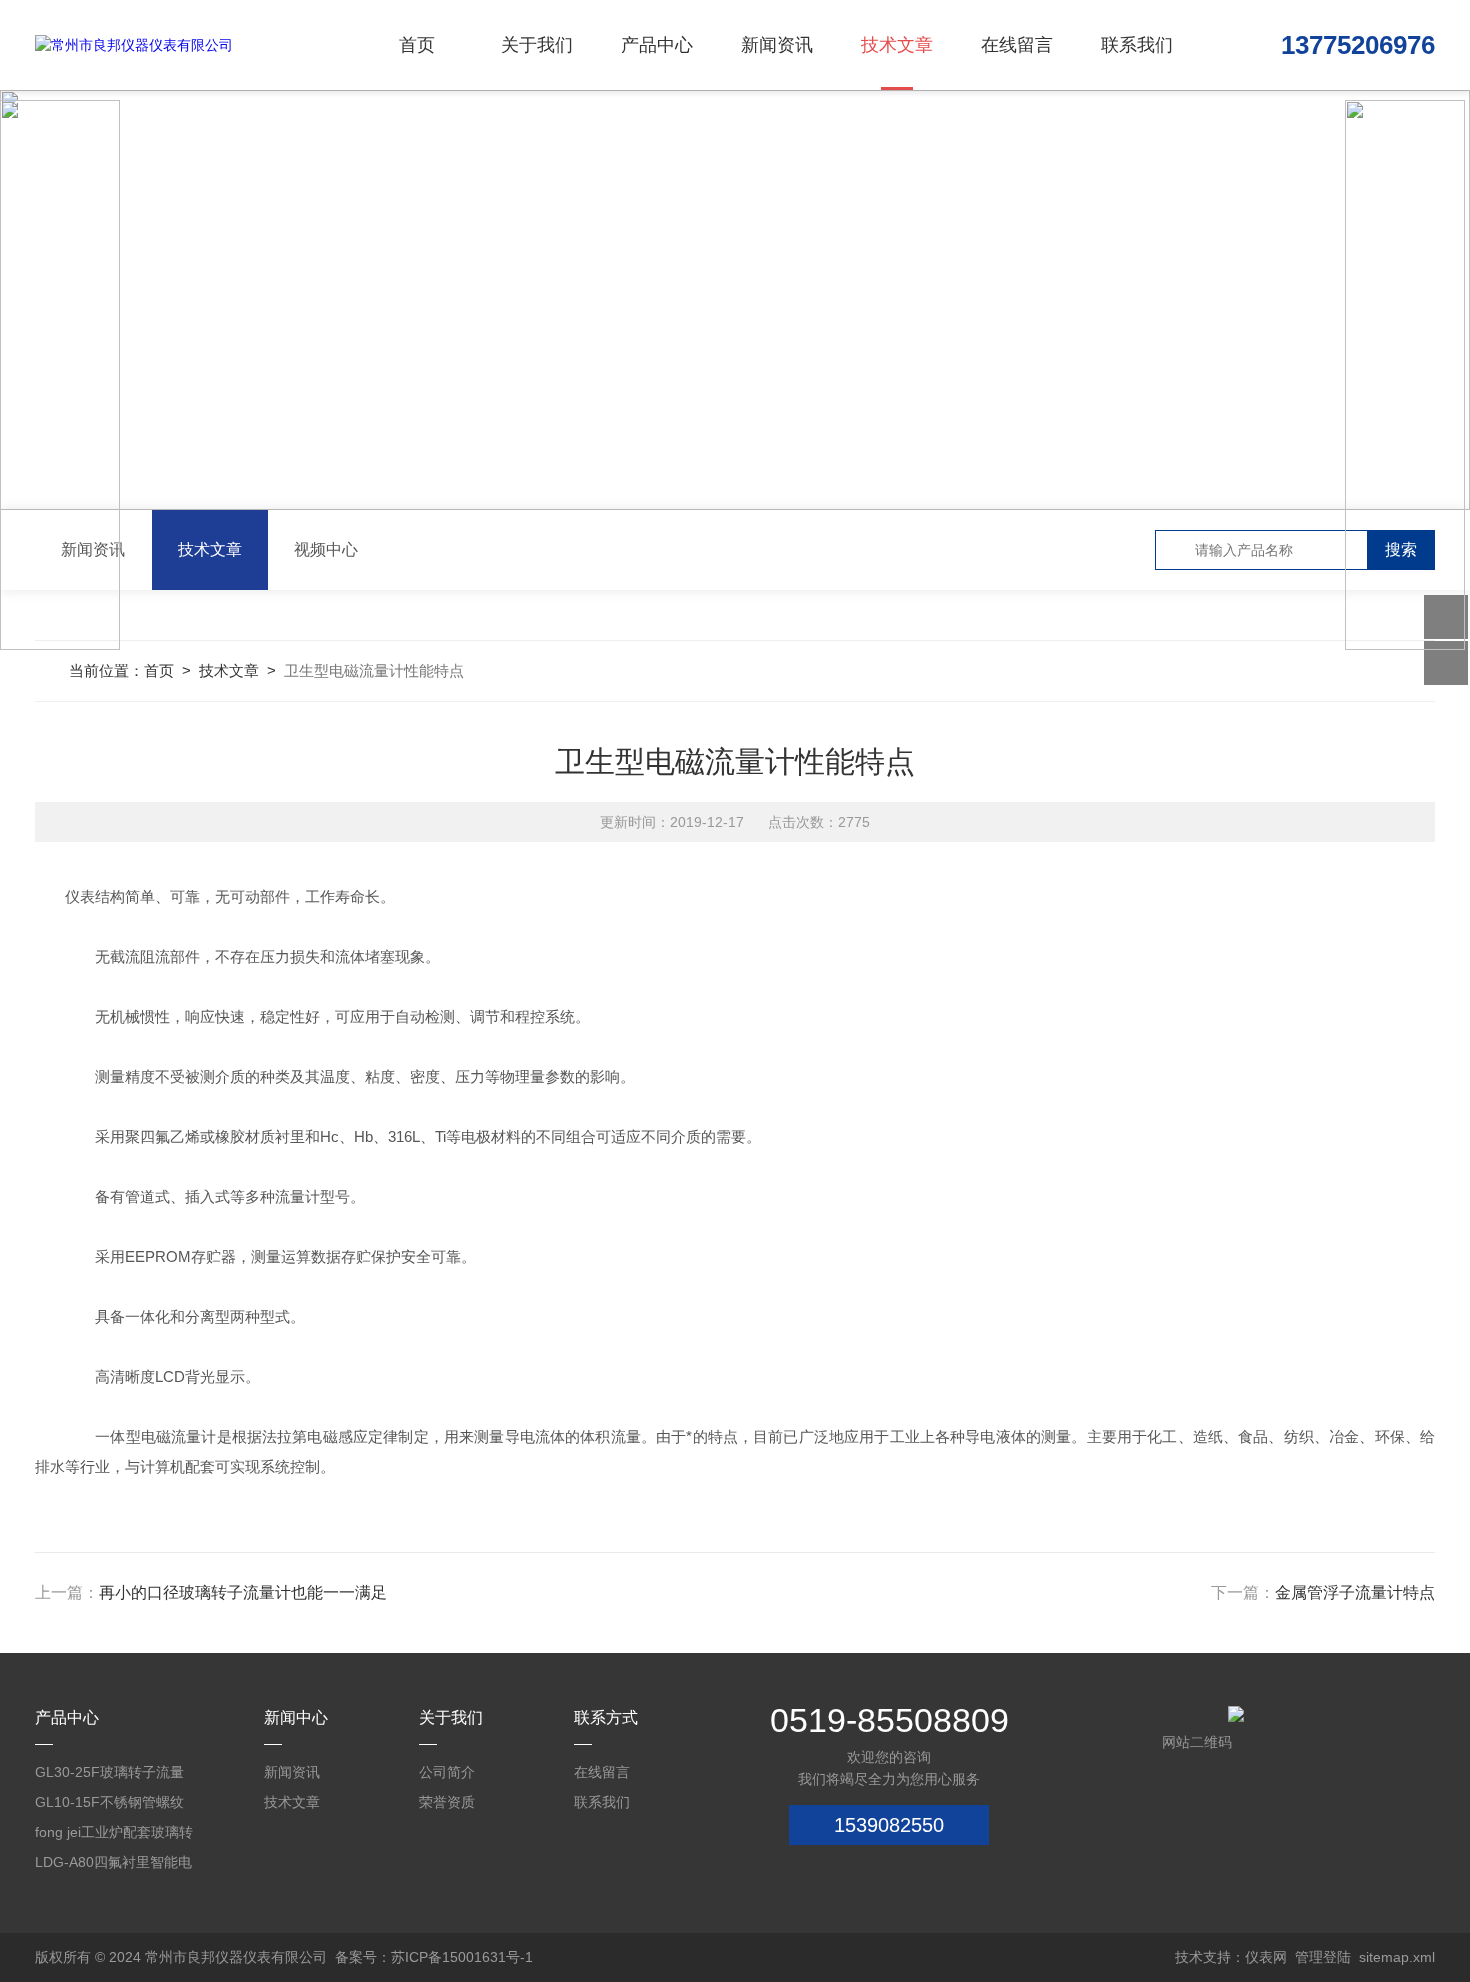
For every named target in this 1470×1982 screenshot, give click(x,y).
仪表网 (1266, 1957)
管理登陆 (1323, 1957)
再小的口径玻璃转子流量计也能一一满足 (243, 1592)
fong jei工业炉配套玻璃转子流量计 (114, 1835)
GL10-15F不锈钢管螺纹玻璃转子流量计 (109, 1805)
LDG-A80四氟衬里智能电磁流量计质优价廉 (113, 1865)
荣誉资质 (447, 1802)
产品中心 (657, 45)
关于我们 (537, 45)
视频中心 (326, 549)
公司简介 (447, 1772)
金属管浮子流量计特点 (1355, 1592)
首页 (417, 45)
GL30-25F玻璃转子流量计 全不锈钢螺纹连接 (109, 1775)
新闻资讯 (777, 45)
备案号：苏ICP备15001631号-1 (434, 1957)
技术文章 (897, 45)
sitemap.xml (1397, 1957)
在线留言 (1017, 45)
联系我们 (1137, 45)
